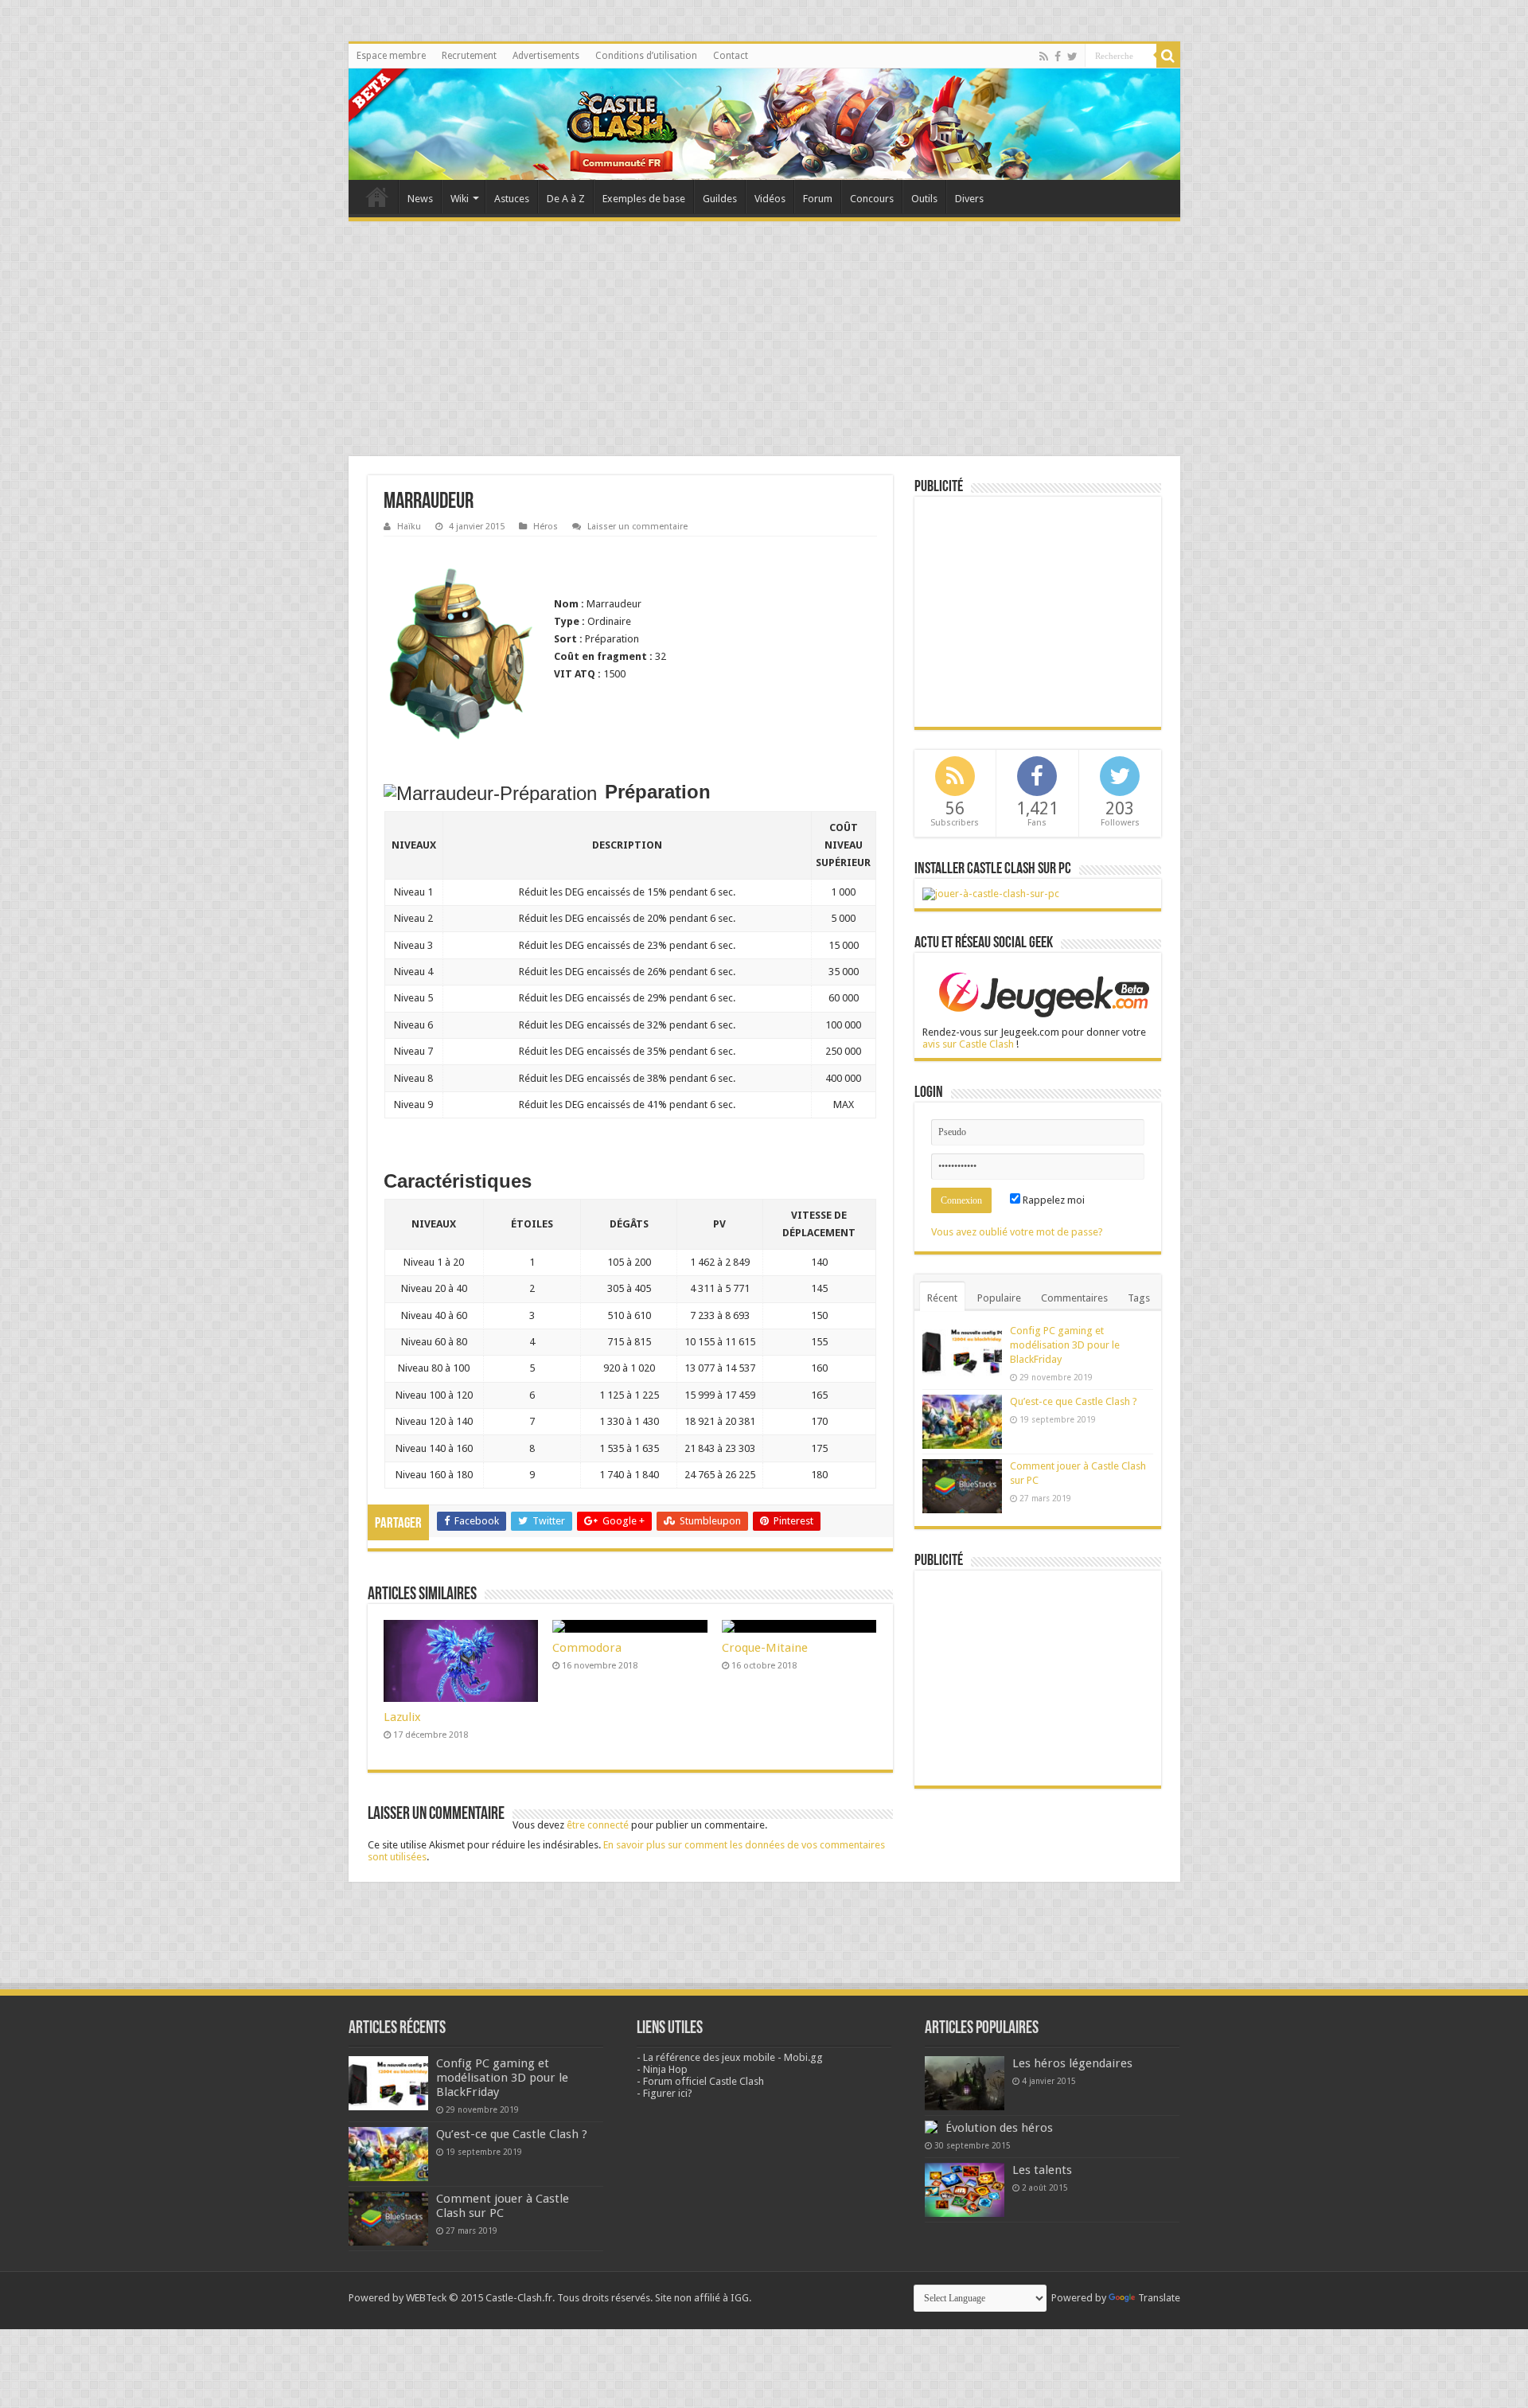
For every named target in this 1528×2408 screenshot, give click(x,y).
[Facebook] (1058, 57)
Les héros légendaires (1072, 2063)
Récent (942, 1298)
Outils (924, 199)
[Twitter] (1072, 57)
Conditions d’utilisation (646, 56)
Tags (1139, 1298)
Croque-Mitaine (765, 1648)
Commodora (587, 1648)
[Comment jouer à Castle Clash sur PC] (991, 893)
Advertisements (546, 56)
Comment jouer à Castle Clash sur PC (503, 2206)
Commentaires (1074, 1298)
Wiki (460, 199)
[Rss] (1044, 57)
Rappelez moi (1052, 1200)
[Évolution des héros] (931, 2127)
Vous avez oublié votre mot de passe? (1017, 1232)
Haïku (409, 527)
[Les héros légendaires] (965, 2083)
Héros (546, 527)
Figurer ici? (668, 2093)
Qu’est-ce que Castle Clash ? (1074, 1401)
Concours (872, 199)
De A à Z (566, 199)
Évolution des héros (999, 2128)
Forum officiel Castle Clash (704, 2081)
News (420, 199)
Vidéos (770, 199)
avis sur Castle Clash (968, 1044)
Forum (818, 199)
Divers (969, 199)
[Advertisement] (764, 341)
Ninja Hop (665, 2069)
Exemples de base (644, 199)
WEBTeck (426, 2298)
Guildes (720, 199)
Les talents (1042, 2170)
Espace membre (391, 56)
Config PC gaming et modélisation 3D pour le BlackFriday (1065, 1345)
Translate (1159, 2298)
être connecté (598, 1825)
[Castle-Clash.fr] (764, 124)
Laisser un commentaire (637, 527)
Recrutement (469, 56)
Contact (731, 56)
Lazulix (402, 1717)
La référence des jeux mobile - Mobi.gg (733, 2057)
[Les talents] (965, 2190)
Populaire (999, 1298)
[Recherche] (1168, 56)
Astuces (512, 199)
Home (377, 197)
